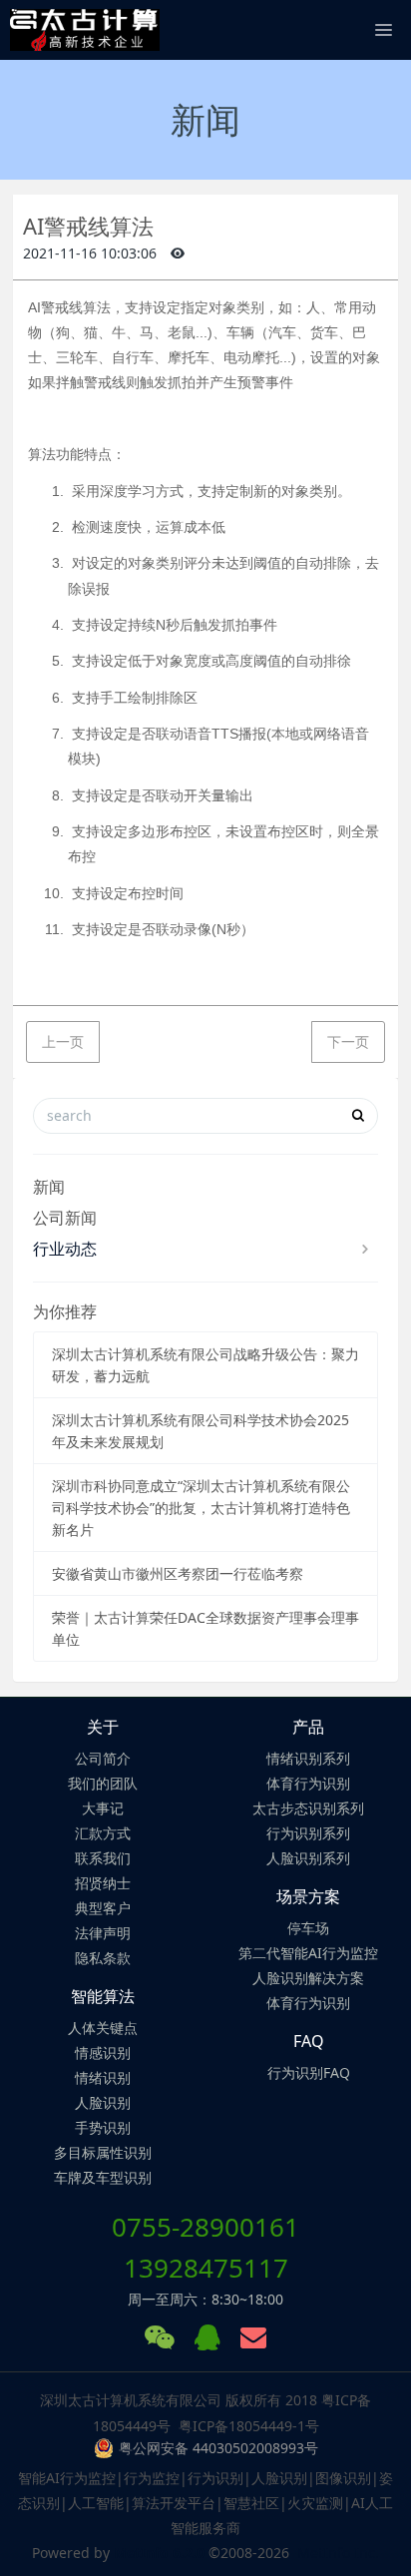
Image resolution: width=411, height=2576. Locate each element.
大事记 (103, 1808)
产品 (308, 1727)
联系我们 (103, 1858)
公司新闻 (65, 1218)
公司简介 (103, 1758)
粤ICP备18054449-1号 (249, 2426)
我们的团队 (103, 1783)
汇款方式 (103, 1833)
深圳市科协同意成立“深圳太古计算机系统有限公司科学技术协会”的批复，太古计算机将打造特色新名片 (201, 1508)
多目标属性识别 (103, 2152)
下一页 (348, 1041)
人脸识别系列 (308, 1858)
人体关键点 (103, 2028)
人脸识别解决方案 (308, 1978)
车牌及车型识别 (103, 2177)
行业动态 (65, 1249)
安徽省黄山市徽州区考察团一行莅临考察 (178, 1573)
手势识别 (103, 2127)
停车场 (308, 1928)
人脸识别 (103, 2102)
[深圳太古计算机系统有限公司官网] (85, 30)
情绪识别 (103, 2077)
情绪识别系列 (308, 1758)
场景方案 (308, 1896)
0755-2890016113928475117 (205, 2247)
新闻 (49, 1187)
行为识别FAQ (309, 2072)
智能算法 (103, 1996)
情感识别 (103, 2053)
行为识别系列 (308, 1833)
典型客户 (103, 1908)
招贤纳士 (103, 1883)
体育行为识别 (308, 1783)
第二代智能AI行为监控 (308, 1953)
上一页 (63, 1041)
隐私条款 (103, 1958)
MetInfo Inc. (338, 2553)
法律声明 (103, 1933)
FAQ (309, 2041)
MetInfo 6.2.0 (159, 2553)
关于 (103, 1727)
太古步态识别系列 (308, 1808)
